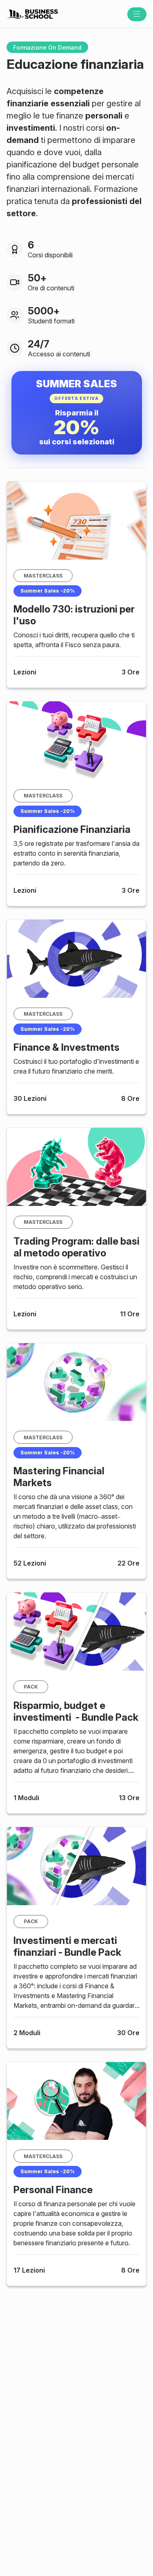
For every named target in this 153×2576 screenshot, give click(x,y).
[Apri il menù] (137, 14)
